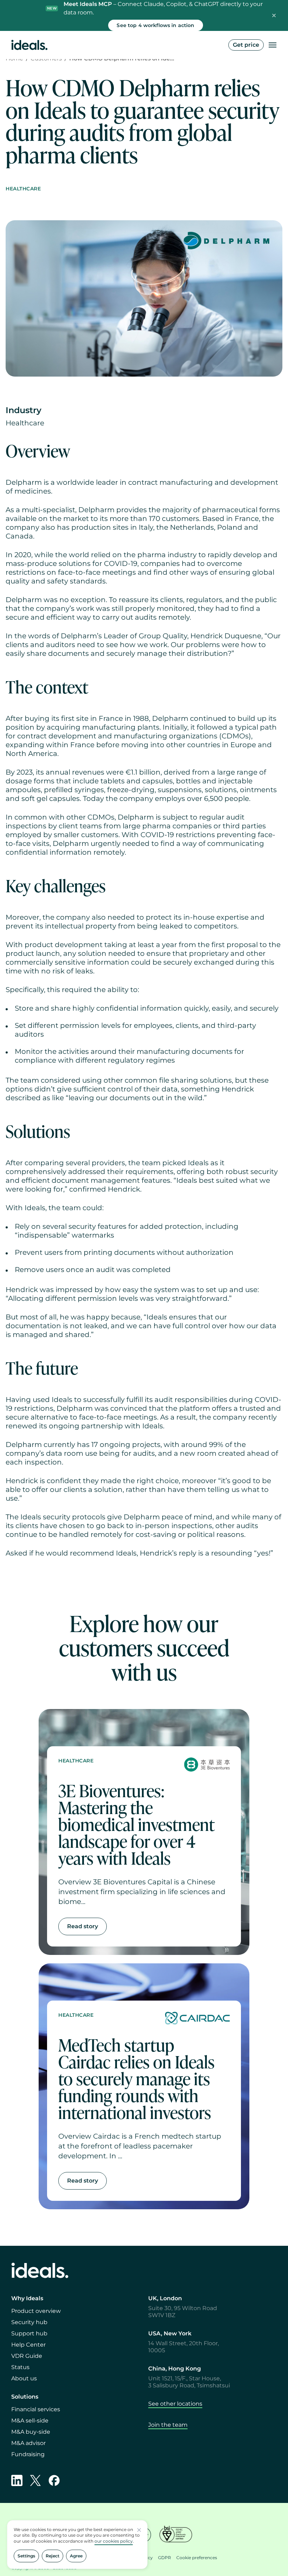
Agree (76, 2556)
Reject (53, 2556)
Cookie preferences (197, 2558)
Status (20, 2367)
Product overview (36, 2311)
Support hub (29, 2333)
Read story (83, 1926)
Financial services (36, 2409)
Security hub (29, 2322)
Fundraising (28, 2454)
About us (24, 2378)
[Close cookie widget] (139, 2530)
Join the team (168, 2425)
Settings (26, 2556)
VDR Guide (27, 2356)
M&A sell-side (30, 2421)
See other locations (175, 2404)
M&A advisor (28, 2443)
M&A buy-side (31, 2432)
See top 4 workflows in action (155, 25)
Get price (246, 45)
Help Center (28, 2345)
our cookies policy (114, 2541)
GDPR (165, 2558)
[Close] (274, 15)
